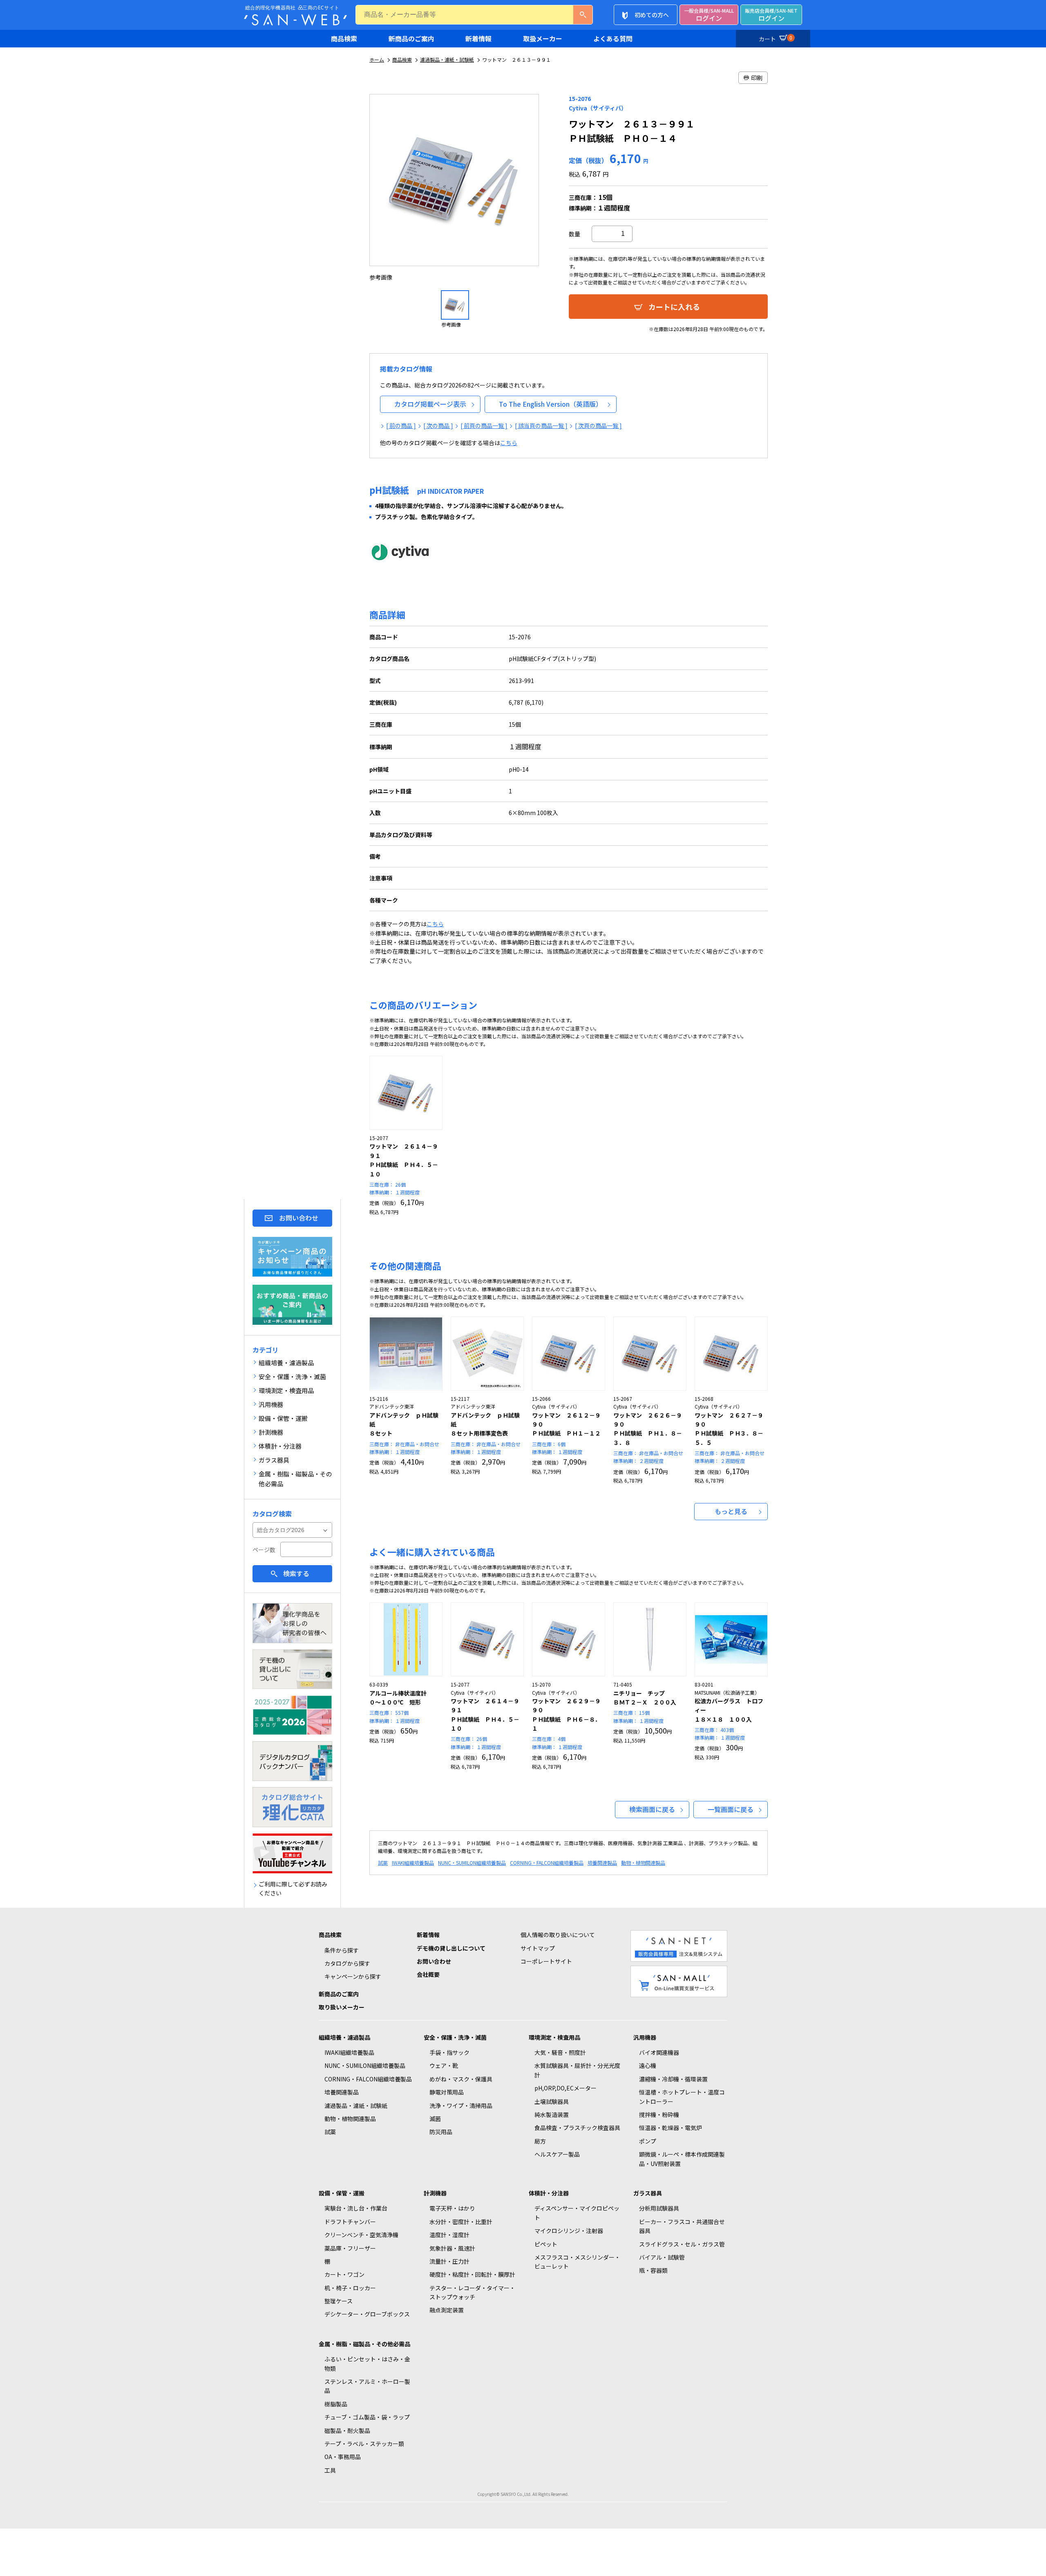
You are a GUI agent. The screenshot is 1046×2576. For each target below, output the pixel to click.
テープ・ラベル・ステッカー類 (364, 2444)
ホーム (377, 59)
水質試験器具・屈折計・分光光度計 (577, 2070)
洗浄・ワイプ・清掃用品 (461, 2106)
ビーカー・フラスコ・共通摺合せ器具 (682, 2226)
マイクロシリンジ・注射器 (569, 2231)
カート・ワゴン (344, 2274)
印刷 (757, 78)
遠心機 (648, 2065)
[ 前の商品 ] (401, 426)
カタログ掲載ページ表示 (430, 404)
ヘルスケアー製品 (557, 2154)
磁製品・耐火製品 (347, 2430)
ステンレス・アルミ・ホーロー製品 (367, 2386)
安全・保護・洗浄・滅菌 (455, 2037)
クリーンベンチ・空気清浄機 (361, 2235)
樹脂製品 (336, 2404)
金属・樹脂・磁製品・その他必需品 (364, 2344)
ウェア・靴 (444, 2065)
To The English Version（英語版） (551, 404)
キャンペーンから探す (353, 1976)
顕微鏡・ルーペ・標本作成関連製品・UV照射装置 (682, 2159)
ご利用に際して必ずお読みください (293, 1888)
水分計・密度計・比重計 (461, 2222)
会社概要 (428, 1974)
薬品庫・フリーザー (350, 2248)
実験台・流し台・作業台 (356, 2208)
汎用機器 (645, 2037)
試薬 (383, 1863)
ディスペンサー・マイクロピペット (577, 2213)
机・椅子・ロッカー (350, 2288)
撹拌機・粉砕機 (659, 2115)
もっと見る (731, 1511)
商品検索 (344, 38)
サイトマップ (538, 1948)
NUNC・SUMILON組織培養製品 (472, 1863)
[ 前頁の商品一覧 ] (484, 426)
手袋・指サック (449, 2052)
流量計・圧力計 (449, 2261)
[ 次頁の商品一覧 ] (598, 426)
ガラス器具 (648, 2193)
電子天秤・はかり (452, 2208)
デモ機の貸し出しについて (451, 1948)
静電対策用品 (447, 2092)
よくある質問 (613, 38)
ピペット (546, 2244)
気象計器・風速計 (452, 2248)
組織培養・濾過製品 (344, 2037)
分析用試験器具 (659, 2208)
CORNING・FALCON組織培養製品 (547, 1863)
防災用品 (441, 2132)
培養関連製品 (602, 1863)
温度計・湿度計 (449, 2235)
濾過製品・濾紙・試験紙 (447, 59)
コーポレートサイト (546, 1961)
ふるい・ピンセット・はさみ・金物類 (367, 2363)
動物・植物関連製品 (643, 1863)
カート (776, 38)
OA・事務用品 (343, 2457)
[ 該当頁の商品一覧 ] (541, 426)
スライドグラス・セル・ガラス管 (682, 2244)
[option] (455, 188)
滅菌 (435, 2119)
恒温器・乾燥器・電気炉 (671, 2128)
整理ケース (339, 2301)
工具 (330, 2470)
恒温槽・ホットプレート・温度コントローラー (682, 2097)
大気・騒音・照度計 (560, 2052)
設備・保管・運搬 (342, 2193)
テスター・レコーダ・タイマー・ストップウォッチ (472, 2292)
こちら (509, 443)
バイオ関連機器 (659, 2052)
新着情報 (478, 38)
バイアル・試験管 (662, 2257)
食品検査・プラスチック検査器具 (577, 2128)
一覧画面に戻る (731, 1809)
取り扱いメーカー (342, 2007)
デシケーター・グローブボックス (367, 2314)
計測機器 (435, 2193)
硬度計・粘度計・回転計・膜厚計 (472, 2274)
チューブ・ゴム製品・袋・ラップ (367, 2417)
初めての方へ (652, 15)
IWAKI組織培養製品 (413, 1863)
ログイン (709, 15)
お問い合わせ (299, 1218)
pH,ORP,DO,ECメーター (565, 2088)
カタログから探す (347, 1963)
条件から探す (342, 1950)
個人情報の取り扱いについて (558, 1935)
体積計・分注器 (549, 2193)
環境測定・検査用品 (554, 2037)
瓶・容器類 (653, 2270)
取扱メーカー (543, 38)
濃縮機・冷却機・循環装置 (673, 2079)
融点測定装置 (447, 2310)
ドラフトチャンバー (350, 2222)
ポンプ (648, 2141)
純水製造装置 (552, 2115)
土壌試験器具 (552, 2101)
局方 (540, 2141)
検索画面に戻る (652, 1809)
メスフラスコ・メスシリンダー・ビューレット (577, 2262)
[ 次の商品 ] (438, 426)
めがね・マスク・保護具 (461, 2079)
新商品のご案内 (411, 38)
